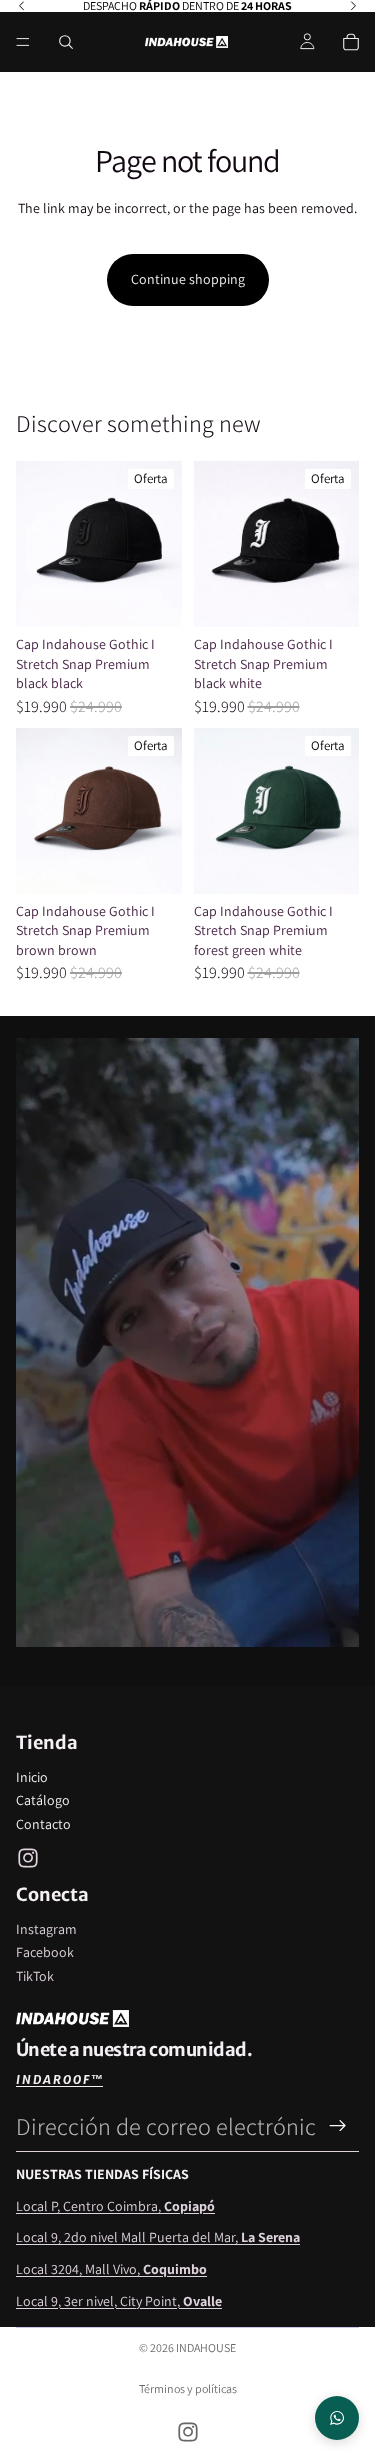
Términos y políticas (188, 2388)
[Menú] (23, 42)
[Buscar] (66, 42)
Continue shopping (188, 279)
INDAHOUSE (206, 2347)
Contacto (43, 1824)
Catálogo (43, 1800)
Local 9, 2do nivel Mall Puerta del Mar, (158, 2237)
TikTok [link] (35, 1976)
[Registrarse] (338, 2126)
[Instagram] (28, 1858)
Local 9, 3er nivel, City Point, (119, 2301)
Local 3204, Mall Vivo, (111, 2269)
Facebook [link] (45, 1952)
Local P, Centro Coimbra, (115, 2206)
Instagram (46, 1929)
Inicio (32, 1777)
